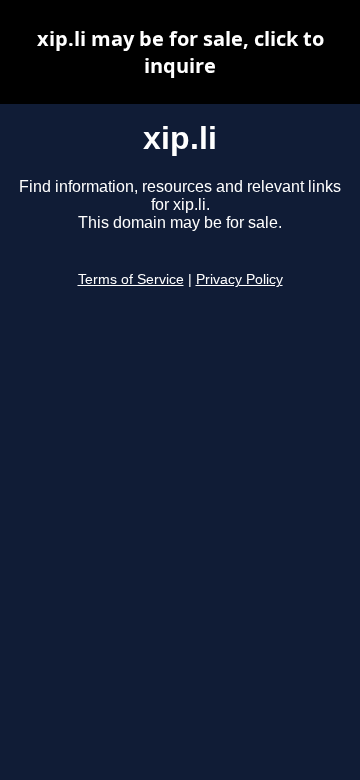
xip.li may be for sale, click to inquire (180, 52)
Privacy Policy (239, 279)
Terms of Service (131, 279)
